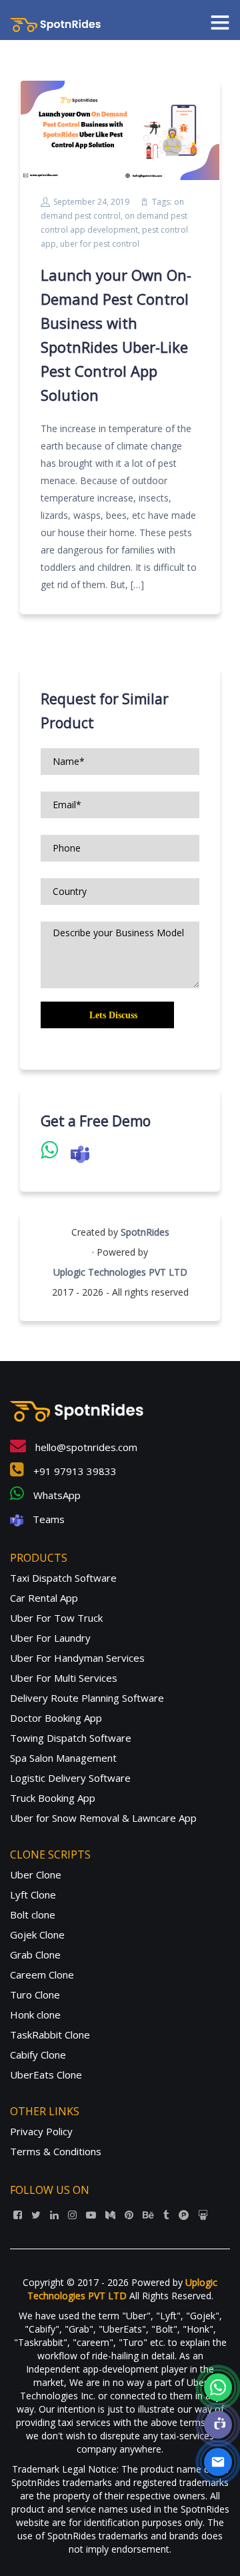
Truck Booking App (53, 1798)
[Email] (218, 2462)
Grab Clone (35, 1955)
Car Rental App (44, 1598)
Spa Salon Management (63, 1758)
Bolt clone (33, 1914)
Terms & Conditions (56, 2151)
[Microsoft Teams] (218, 2425)
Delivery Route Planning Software (87, 1698)
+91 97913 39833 (74, 1471)
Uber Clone (36, 1874)
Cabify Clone (38, 2055)
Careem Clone (42, 1975)
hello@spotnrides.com (85, 1447)
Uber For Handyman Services (77, 1658)
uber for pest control (100, 244)
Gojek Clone (37, 1935)
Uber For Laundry (50, 1638)
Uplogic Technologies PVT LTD (120, 1272)
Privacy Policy (41, 2131)
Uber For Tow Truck (56, 1618)
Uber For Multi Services (64, 1678)
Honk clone (35, 2015)
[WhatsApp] (218, 2387)
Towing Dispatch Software (71, 1738)
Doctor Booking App (56, 1718)
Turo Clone (35, 1995)
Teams (47, 1519)
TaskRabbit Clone (50, 2035)
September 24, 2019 (91, 202)
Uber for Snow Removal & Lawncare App (103, 1818)
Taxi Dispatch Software (63, 1578)
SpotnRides (145, 1232)
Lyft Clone (33, 1894)
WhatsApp (56, 1495)
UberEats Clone (46, 2075)
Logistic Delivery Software (70, 1778)
